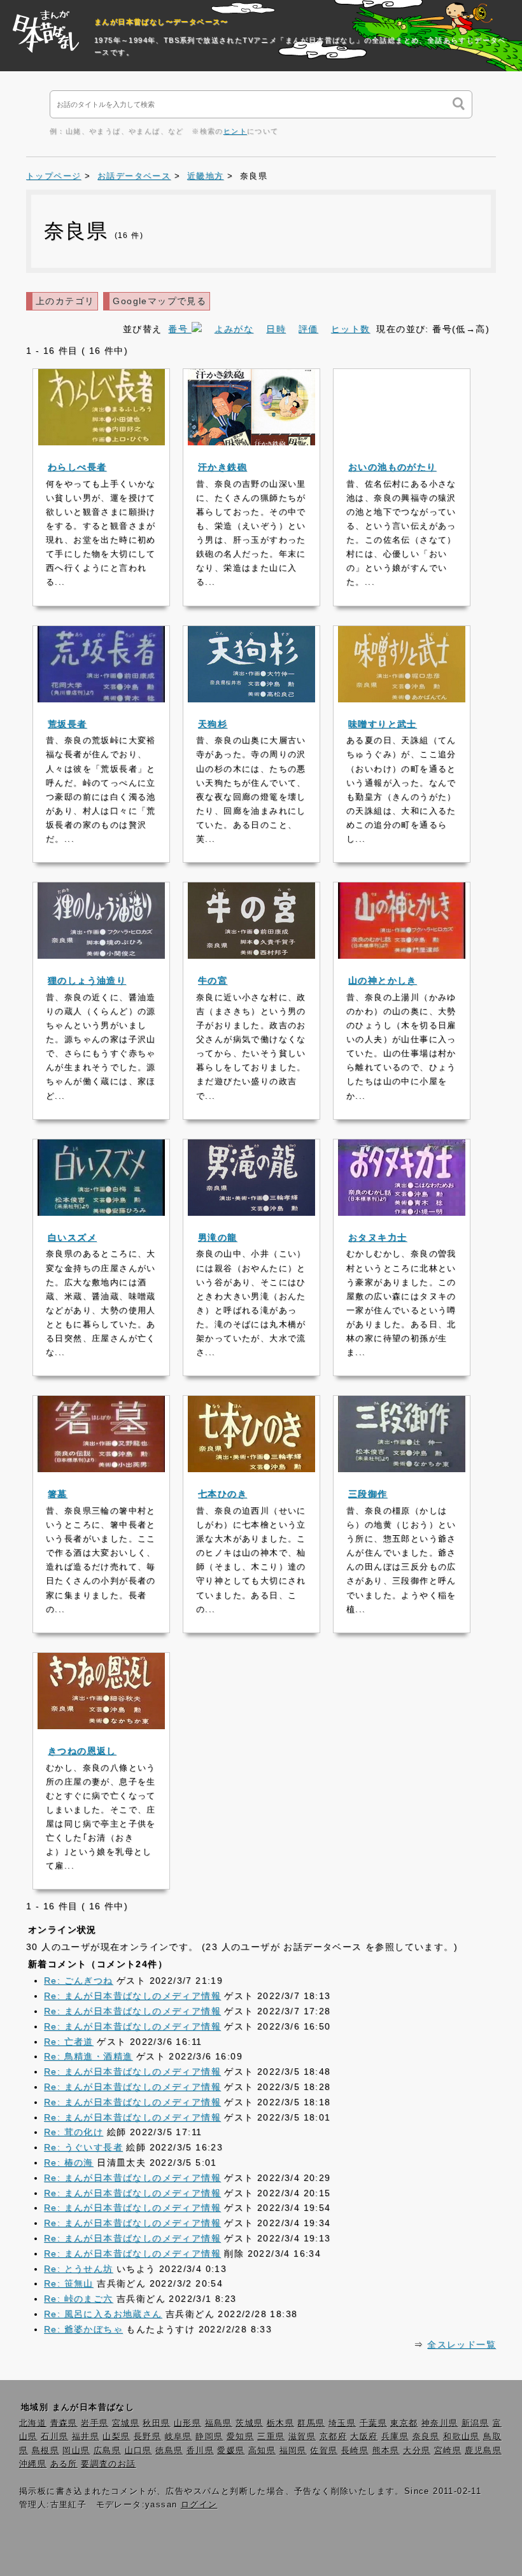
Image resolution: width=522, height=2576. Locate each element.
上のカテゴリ (65, 301)
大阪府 (364, 2437)
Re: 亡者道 (69, 2042)
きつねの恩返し (82, 1751)
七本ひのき (222, 1494)
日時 (276, 329)
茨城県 (249, 2423)
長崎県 (355, 2451)
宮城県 (126, 2423)
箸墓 (58, 1494)
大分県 (417, 2451)
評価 (308, 329)
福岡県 (293, 2451)
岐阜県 (179, 2437)
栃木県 (280, 2423)
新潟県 (475, 2423)
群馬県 (311, 2423)
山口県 (138, 2451)
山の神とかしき (383, 980)
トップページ (53, 176)
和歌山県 (462, 2437)
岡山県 (76, 2451)
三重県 (271, 2437)
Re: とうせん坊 (79, 2269)
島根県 (46, 2451)
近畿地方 (206, 176)
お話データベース (134, 176)
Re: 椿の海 (69, 2162)
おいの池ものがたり (392, 467)
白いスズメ (72, 1237)
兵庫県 (395, 2437)
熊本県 (386, 2451)
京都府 (333, 2437)
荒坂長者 (67, 724)
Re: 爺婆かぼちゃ (83, 2329)
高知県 (262, 2451)
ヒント (235, 131)
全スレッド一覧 (462, 2344)
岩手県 (95, 2423)
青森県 (64, 2423)
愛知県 (240, 2437)
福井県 (86, 2437)
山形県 (187, 2423)
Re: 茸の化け (74, 2132)
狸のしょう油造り (87, 980)
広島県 (107, 2451)
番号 (180, 329)
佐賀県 (324, 2451)
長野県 (147, 2437)
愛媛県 (231, 2451)
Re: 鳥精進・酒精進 (88, 2056)
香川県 (200, 2451)
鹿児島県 (483, 2451)
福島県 (219, 2423)
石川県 (54, 2437)
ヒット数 (351, 329)
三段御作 (368, 1494)
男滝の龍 (218, 1237)
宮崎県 (448, 2451)
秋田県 (156, 2423)
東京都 (404, 2423)
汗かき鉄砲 (222, 467)
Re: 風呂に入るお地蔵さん (103, 2314)
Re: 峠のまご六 (79, 2299)
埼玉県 (342, 2423)
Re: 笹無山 (69, 2283)
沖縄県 (33, 2464)
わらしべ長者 (77, 467)
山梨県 (116, 2437)
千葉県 (373, 2423)
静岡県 (209, 2437)
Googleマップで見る (159, 301)
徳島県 (169, 2451)
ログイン (199, 2505)
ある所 (64, 2464)
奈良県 (426, 2437)
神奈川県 (440, 2423)
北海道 (33, 2423)
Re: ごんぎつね (79, 1981)
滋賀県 (302, 2437)
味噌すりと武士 (383, 724)
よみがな (234, 329)
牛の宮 (213, 980)
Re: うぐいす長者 (83, 2147)
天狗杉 (213, 724)
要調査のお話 (108, 2464)
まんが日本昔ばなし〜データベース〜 (161, 22)
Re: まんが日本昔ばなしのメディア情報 (132, 1996)
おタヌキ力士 (377, 1237)
